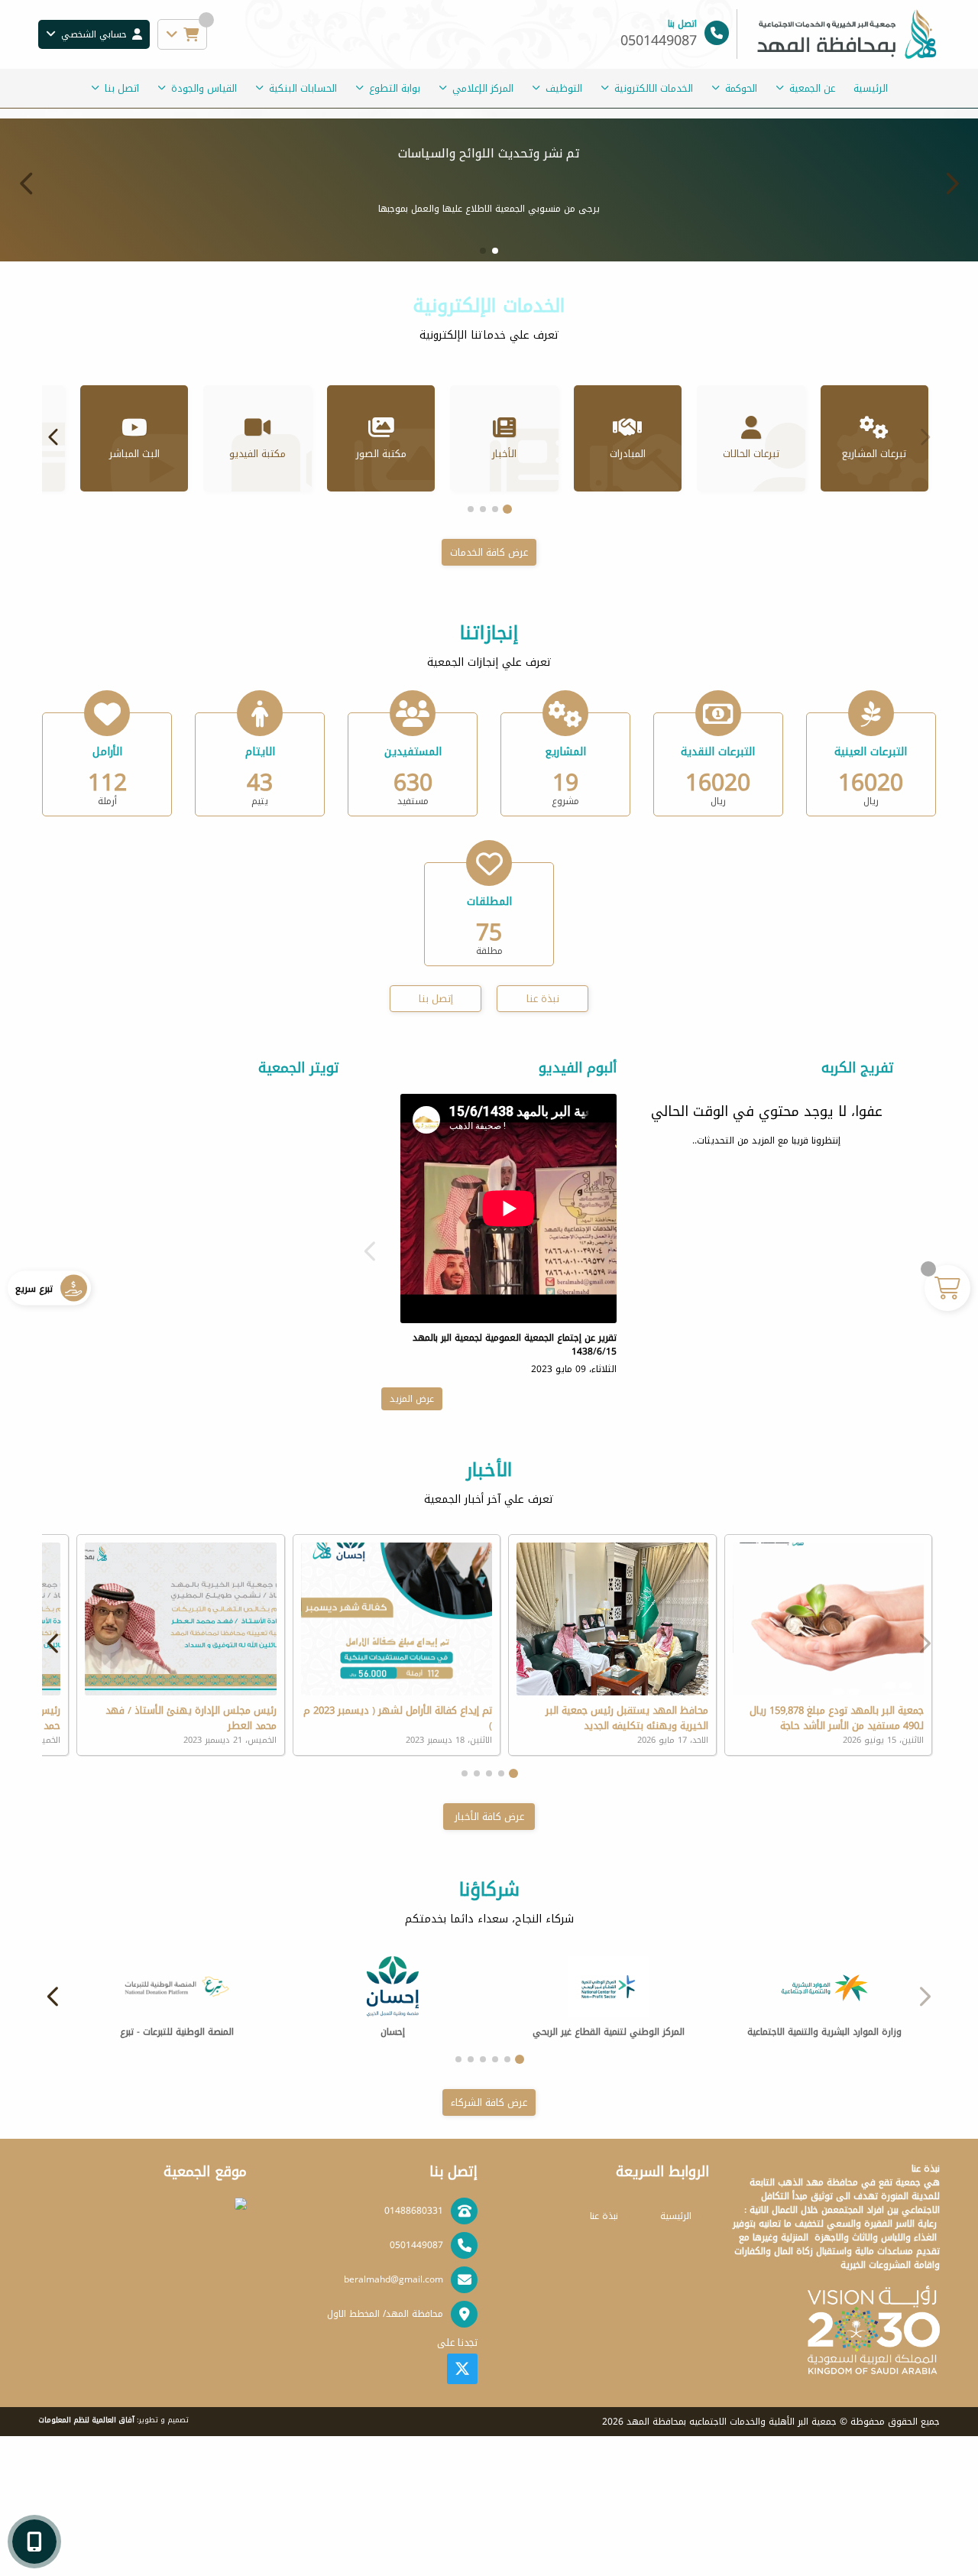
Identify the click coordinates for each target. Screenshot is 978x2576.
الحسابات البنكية (303, 88)
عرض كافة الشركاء (489, 2242)
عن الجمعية (812, 88)
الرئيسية (871, 88)
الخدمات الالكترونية (654, 88)
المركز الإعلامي (483, 88)
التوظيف (564, 88)
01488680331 (414, 2351)
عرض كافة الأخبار (489, 1956)
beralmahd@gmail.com (393, 2419)
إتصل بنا (436, 1139)
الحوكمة (741, 88)
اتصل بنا (122, 88)
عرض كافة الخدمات (489, 692)
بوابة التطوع (395, 88)
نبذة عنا (543, 1139)
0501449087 (416, 2385)
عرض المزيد (412, 1539)
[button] (27, 253)
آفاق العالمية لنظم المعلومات (86, 2560)
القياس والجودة (204, 88)
